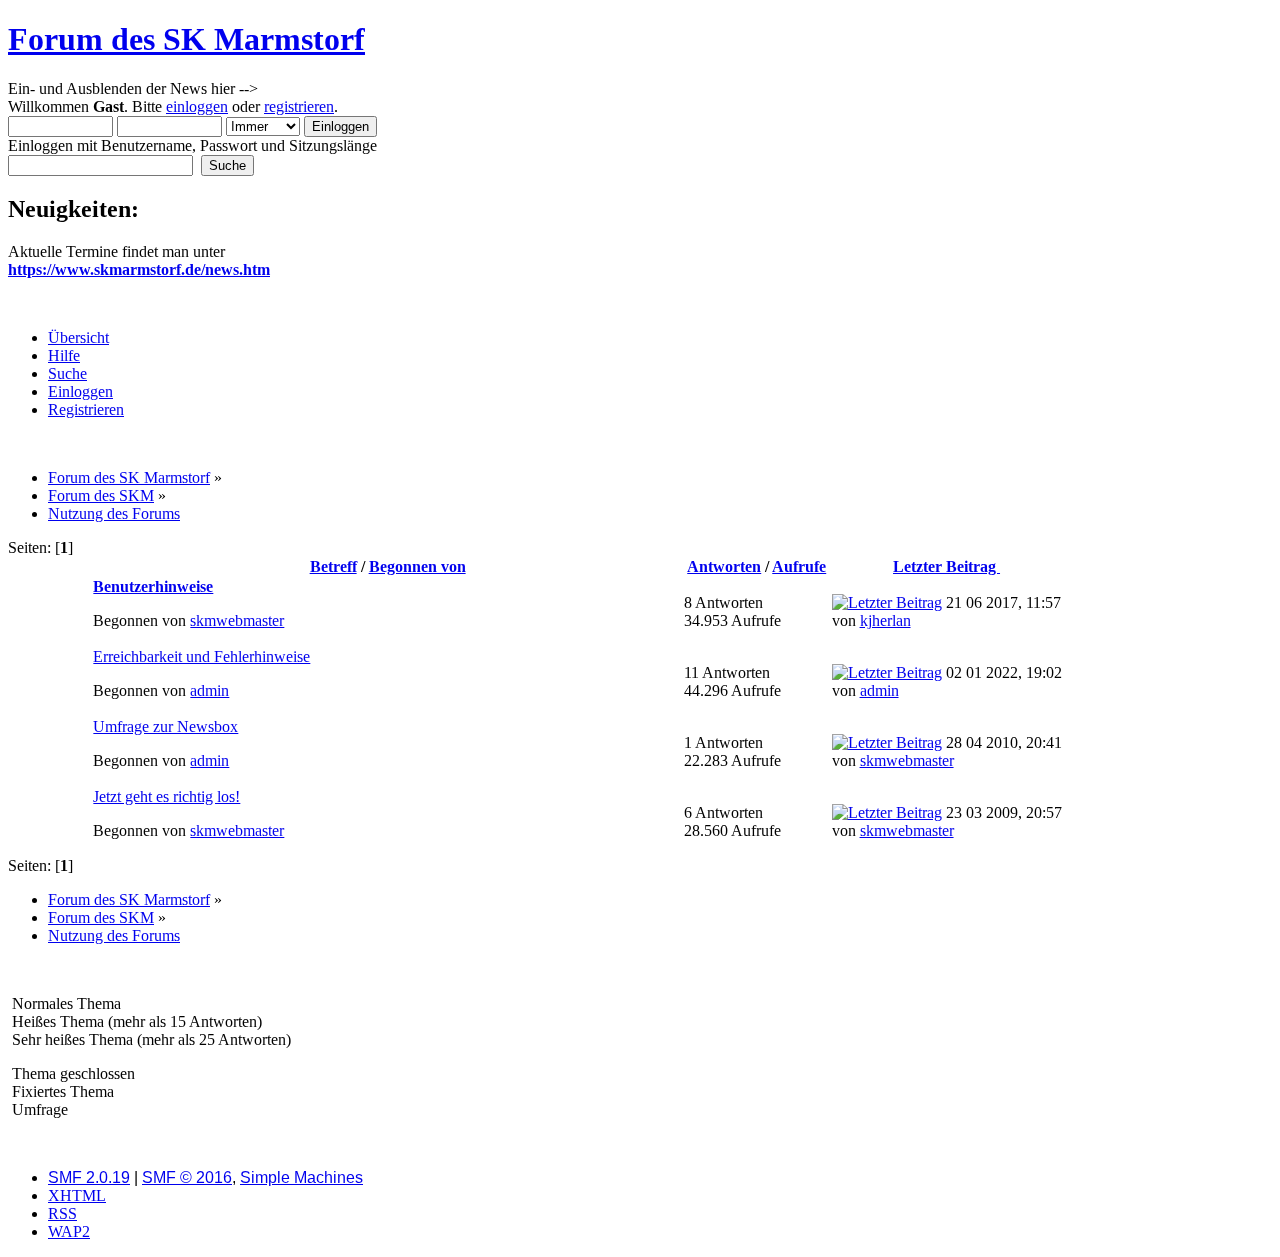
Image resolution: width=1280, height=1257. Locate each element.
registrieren (299, 106)
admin (209, 690)
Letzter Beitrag (946, 566)
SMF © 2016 (187, 1177)
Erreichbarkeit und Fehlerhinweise (201, 656)
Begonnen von (417, 566)
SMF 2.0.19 (89, 1177)
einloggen (197, 106)
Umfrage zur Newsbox (165, 726)
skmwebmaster (237, 620)
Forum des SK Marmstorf (186, 39)
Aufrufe (799, 566)
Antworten (724, 566)
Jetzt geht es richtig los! (166, 796)
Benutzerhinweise (153, 586)
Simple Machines (301, 1177)
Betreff (333, 566)
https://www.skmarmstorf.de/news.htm (139, 269)
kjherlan (885, 620)
